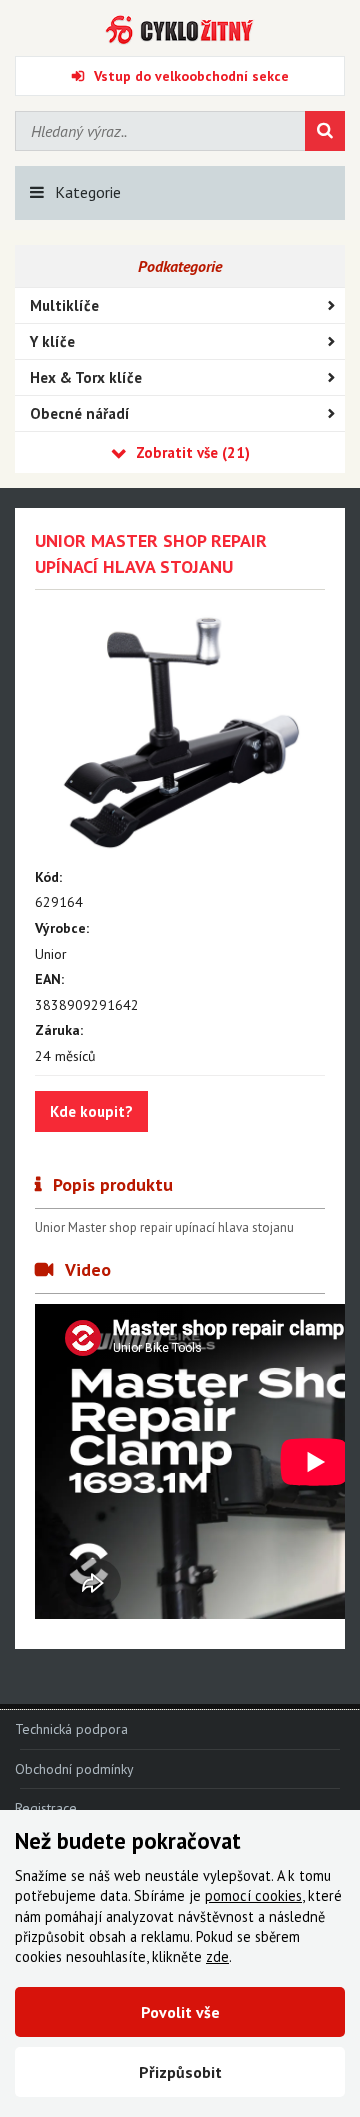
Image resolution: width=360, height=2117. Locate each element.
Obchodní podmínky (74, 1769)
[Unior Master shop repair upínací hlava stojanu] (180, 735)
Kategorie (88, 192)
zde (217, 1956)
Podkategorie (180, 266)
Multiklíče (64, 305)
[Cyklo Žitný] (180, 30)
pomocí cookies (253, 1895)
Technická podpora (71, 1729)
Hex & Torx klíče (86, 377)
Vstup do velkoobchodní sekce (191, 76)
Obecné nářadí (80, 413)
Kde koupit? (91, 1111)
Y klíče (52, 341)
